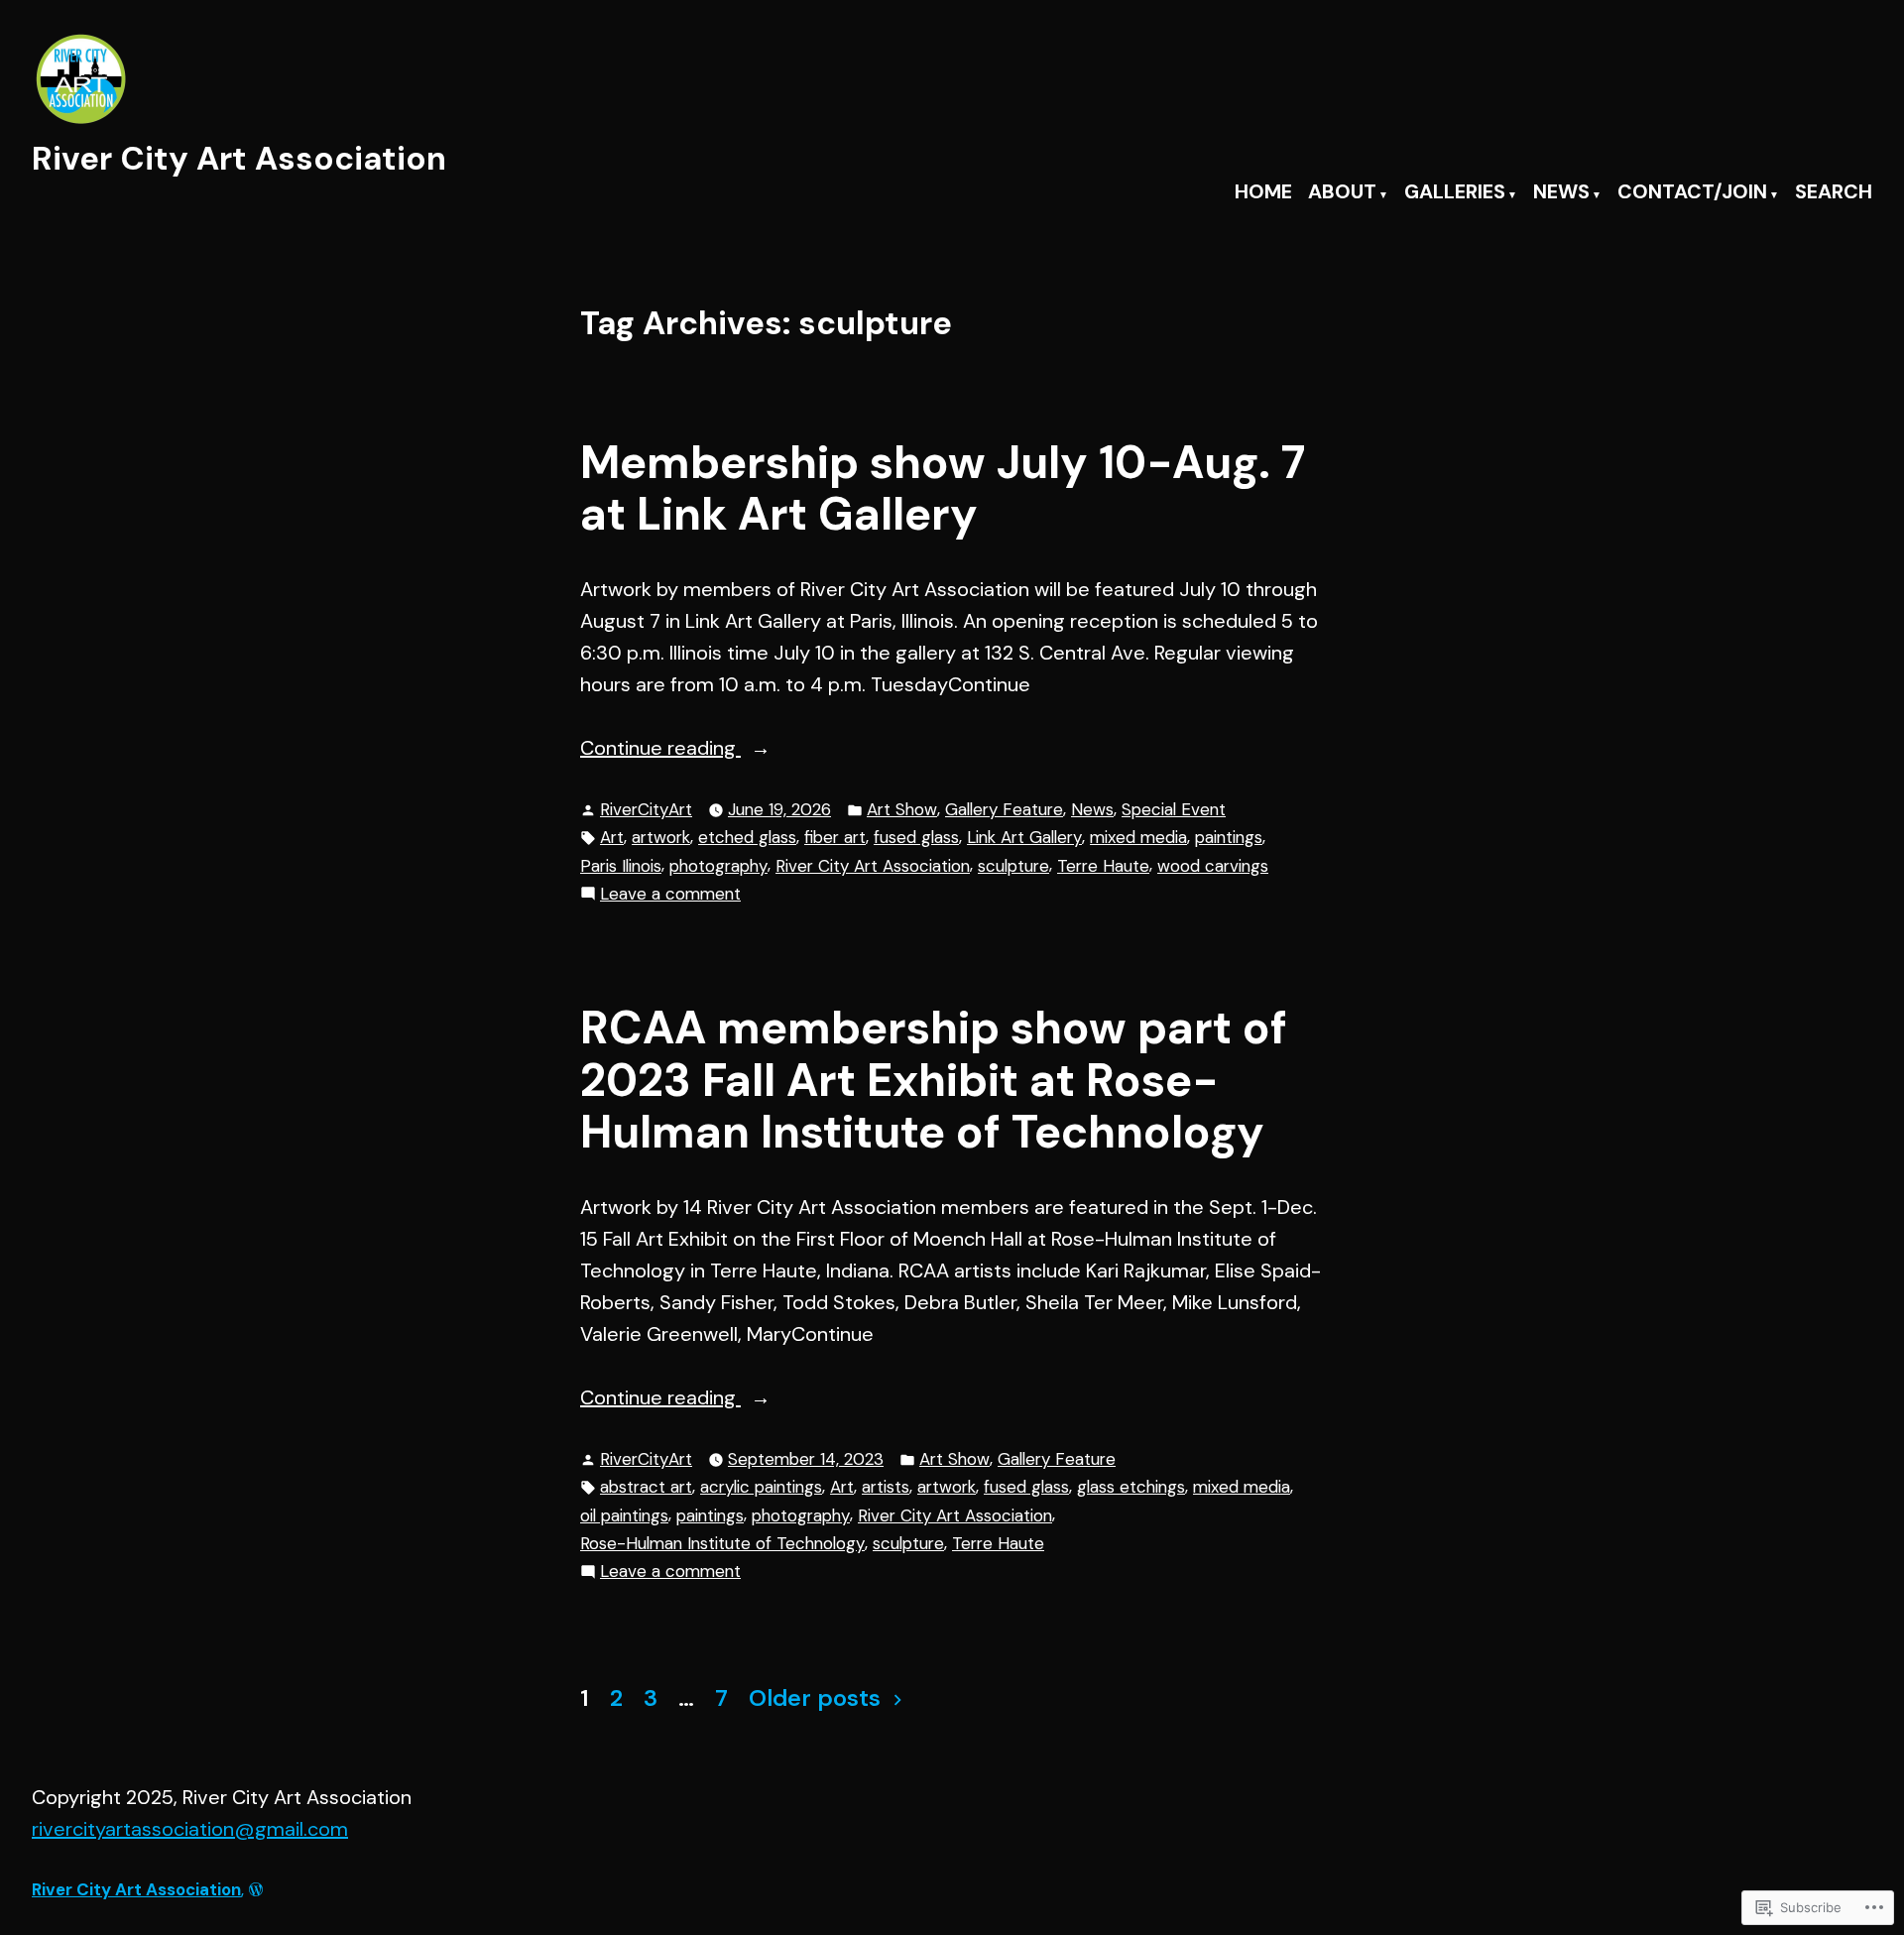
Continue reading (660, 749)
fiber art (835, 837)
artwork (661, 837)
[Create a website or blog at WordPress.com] (256, 1889)
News (1092, 809)
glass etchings (1131, 1487)
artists (886, 1487)
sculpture (1013, 866)
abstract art (646, 1487)
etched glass (747, 837)
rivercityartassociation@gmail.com (190, 1829)
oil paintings (624, 1515)
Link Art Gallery (1024, 837)
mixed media (1138, 837)
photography (718, 866)
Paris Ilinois (621, 866)
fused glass (916, 837)
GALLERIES (1455, 192)
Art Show (902, 809)
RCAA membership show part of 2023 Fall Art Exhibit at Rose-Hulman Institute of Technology (934, 1080)
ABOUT (1342, 192)
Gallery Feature (1004, 809)
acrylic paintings (761, 1487)
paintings (1229, 837)
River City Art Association (239, 158)
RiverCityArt (646, 809)
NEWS (1561, 192)
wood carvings (1213, 866)
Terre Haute (1103, 866)
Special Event (1174, 809)
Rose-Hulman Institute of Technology (722, 1543)
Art (612, 837)
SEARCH (1834, 192)
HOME (1263, 192)
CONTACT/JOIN (1692, 192)
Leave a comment (670, 895)
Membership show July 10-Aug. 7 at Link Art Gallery (943, 489)
